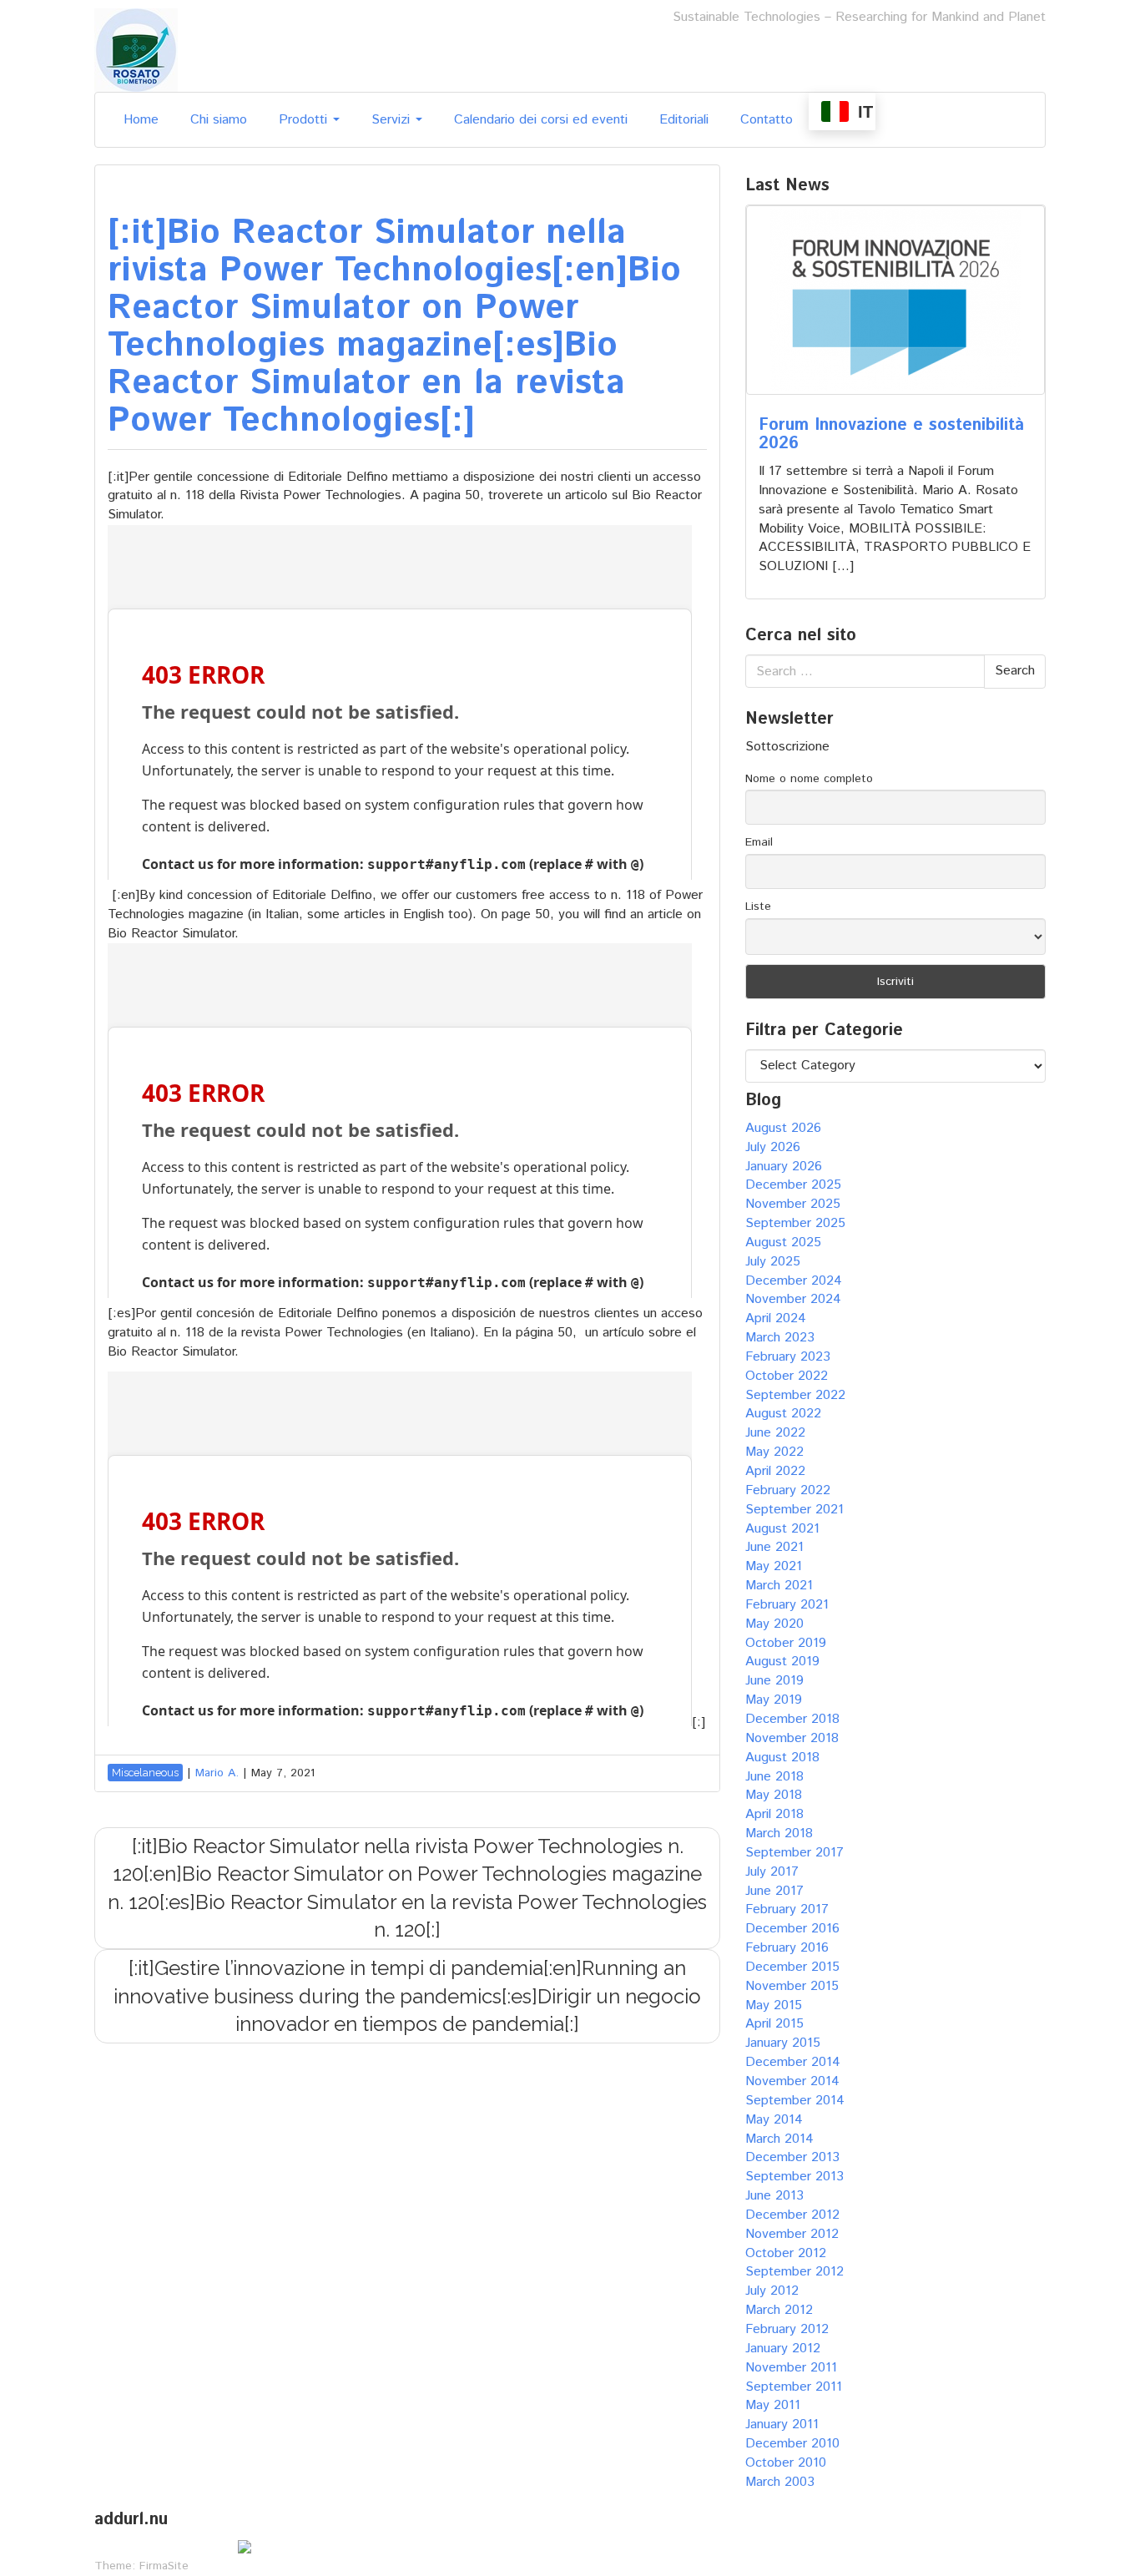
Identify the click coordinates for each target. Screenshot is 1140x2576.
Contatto (767, 120)
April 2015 (774, 2024)
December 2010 (792, 2444)
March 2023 (780, 1338)
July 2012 (772, 2291)
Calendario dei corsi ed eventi (541, 120)
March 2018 (779, 1834)
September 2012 (794, 2272)
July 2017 (772, 1872)
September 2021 (794, 1510)
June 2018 (774, 1777)
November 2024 (793, 1299)
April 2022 (775, 1471)
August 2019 (782, 1662)
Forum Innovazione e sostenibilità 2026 (891, 434)
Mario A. (217, 1773)
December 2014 (793, 2062)
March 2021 (779, 1586)
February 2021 (787, 1605)
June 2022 (775, 1433)
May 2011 (773, 2405)
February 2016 (787, 1948)
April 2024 (776, 1318)
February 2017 (787, 1909)
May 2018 (774, 1795)
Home (141, 120)
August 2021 (782, 1529)
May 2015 (774, 2005)
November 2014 (792, 2081)
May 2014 (774, 2120)
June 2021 (774, 1547)
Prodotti (305, 120)
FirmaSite (164, 2566)
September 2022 (795, 1395)
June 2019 (774, 1681)
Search (1015, 671)
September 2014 (795, 2101)
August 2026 (783, 1128)
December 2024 (794, 1281)
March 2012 (779, 2310)
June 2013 (774, 2196)
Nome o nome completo (809, 779)
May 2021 (774, 1566)
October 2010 (786, 2463)
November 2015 (792, 1986)
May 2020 (774, 1624)
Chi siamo (219, 120)
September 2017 (794, 1853)
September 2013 (794, 2177)
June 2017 (774, 1891)
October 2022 (787, 1376)
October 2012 (786, 2253)
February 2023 (788, 1357)
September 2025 (795, 1223)
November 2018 (792, 1738)
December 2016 (792, 1929)
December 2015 (792, 1967)
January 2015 (783, 2043)
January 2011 (782, 2424)
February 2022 (788, 1490)
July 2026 (773, 1147)
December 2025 (793, 1185)
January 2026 (784, 1167)
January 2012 (783, 2349)
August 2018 (782, 1758)
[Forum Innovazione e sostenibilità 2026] (895, 300)
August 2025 (783, 1243)
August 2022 (783, 1414)
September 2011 (794, 2387)
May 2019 (774, 1700)
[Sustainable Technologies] (136, 50)
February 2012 (787, 2329)
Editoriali (684, 120)
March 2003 (780, 2482)
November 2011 (791, 2368)
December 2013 (792, 2157)
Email (759, 842)
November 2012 (792, 2234)
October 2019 (786, 1643)
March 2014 (779, 2139)
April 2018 (774, 1814)
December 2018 (792, 1719)
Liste (758, 907)
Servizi (393, 120)
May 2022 (774, 1452)
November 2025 (793, 1204)
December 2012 (792, 2215)
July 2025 (773, 1262)
